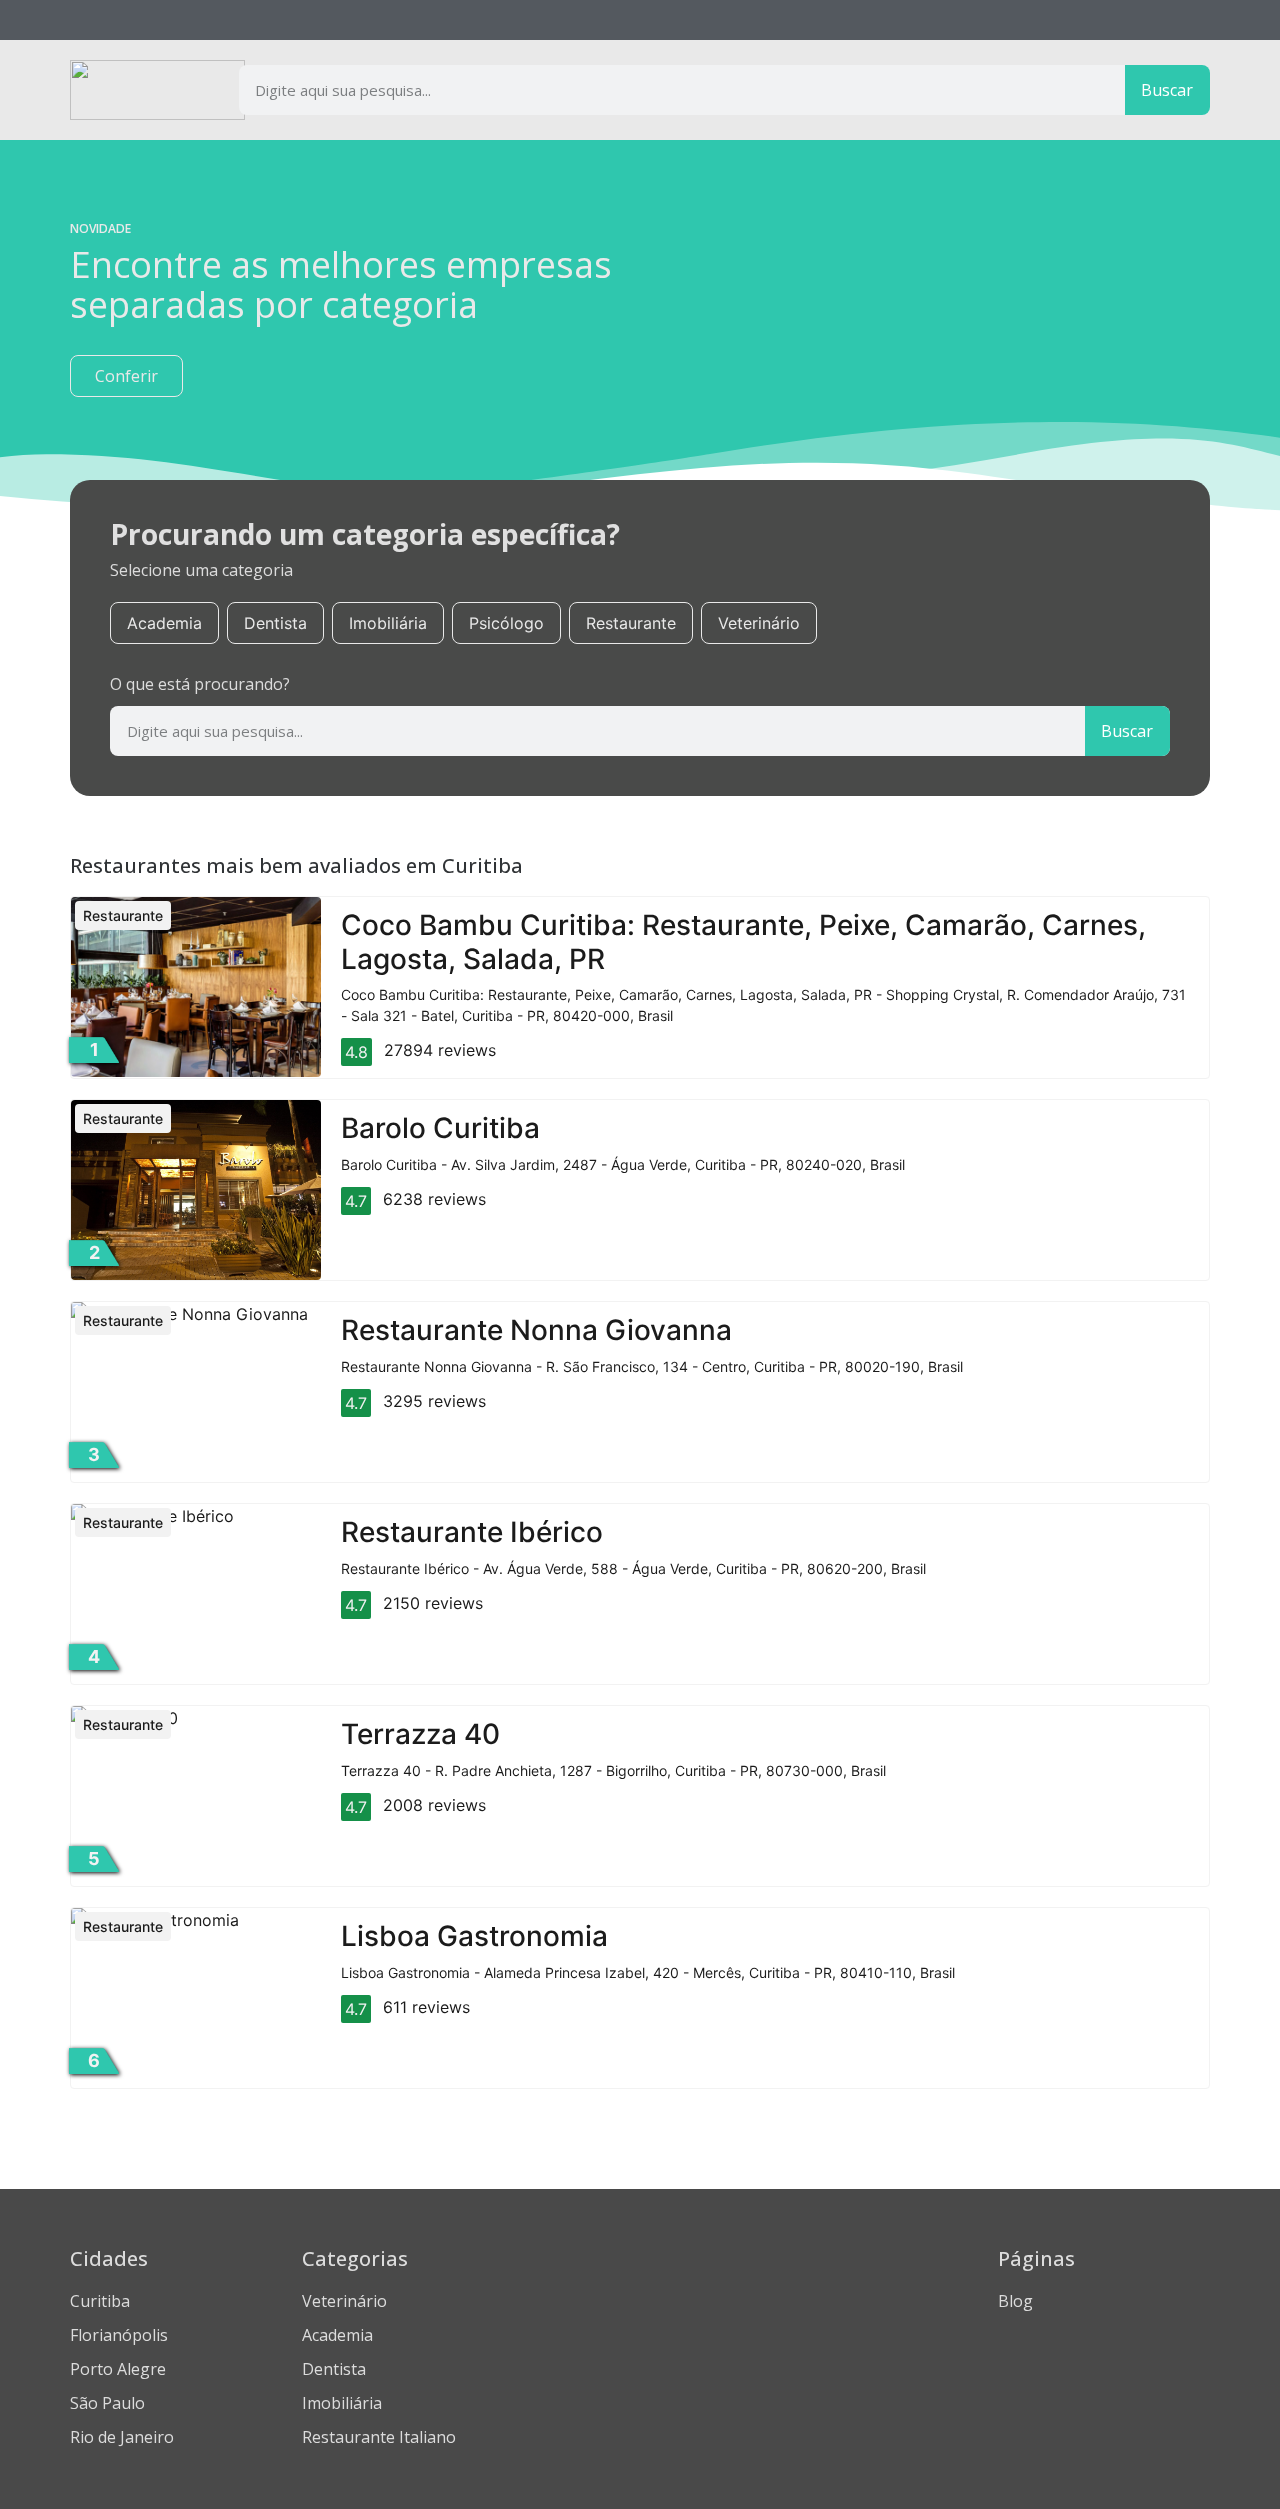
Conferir (126, 376)
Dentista (275, 623)
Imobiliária (388, 623)
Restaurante (631, 623)
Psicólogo (506, 623)
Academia (164, 623)
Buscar (1167, 90)
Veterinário (759, 623)
